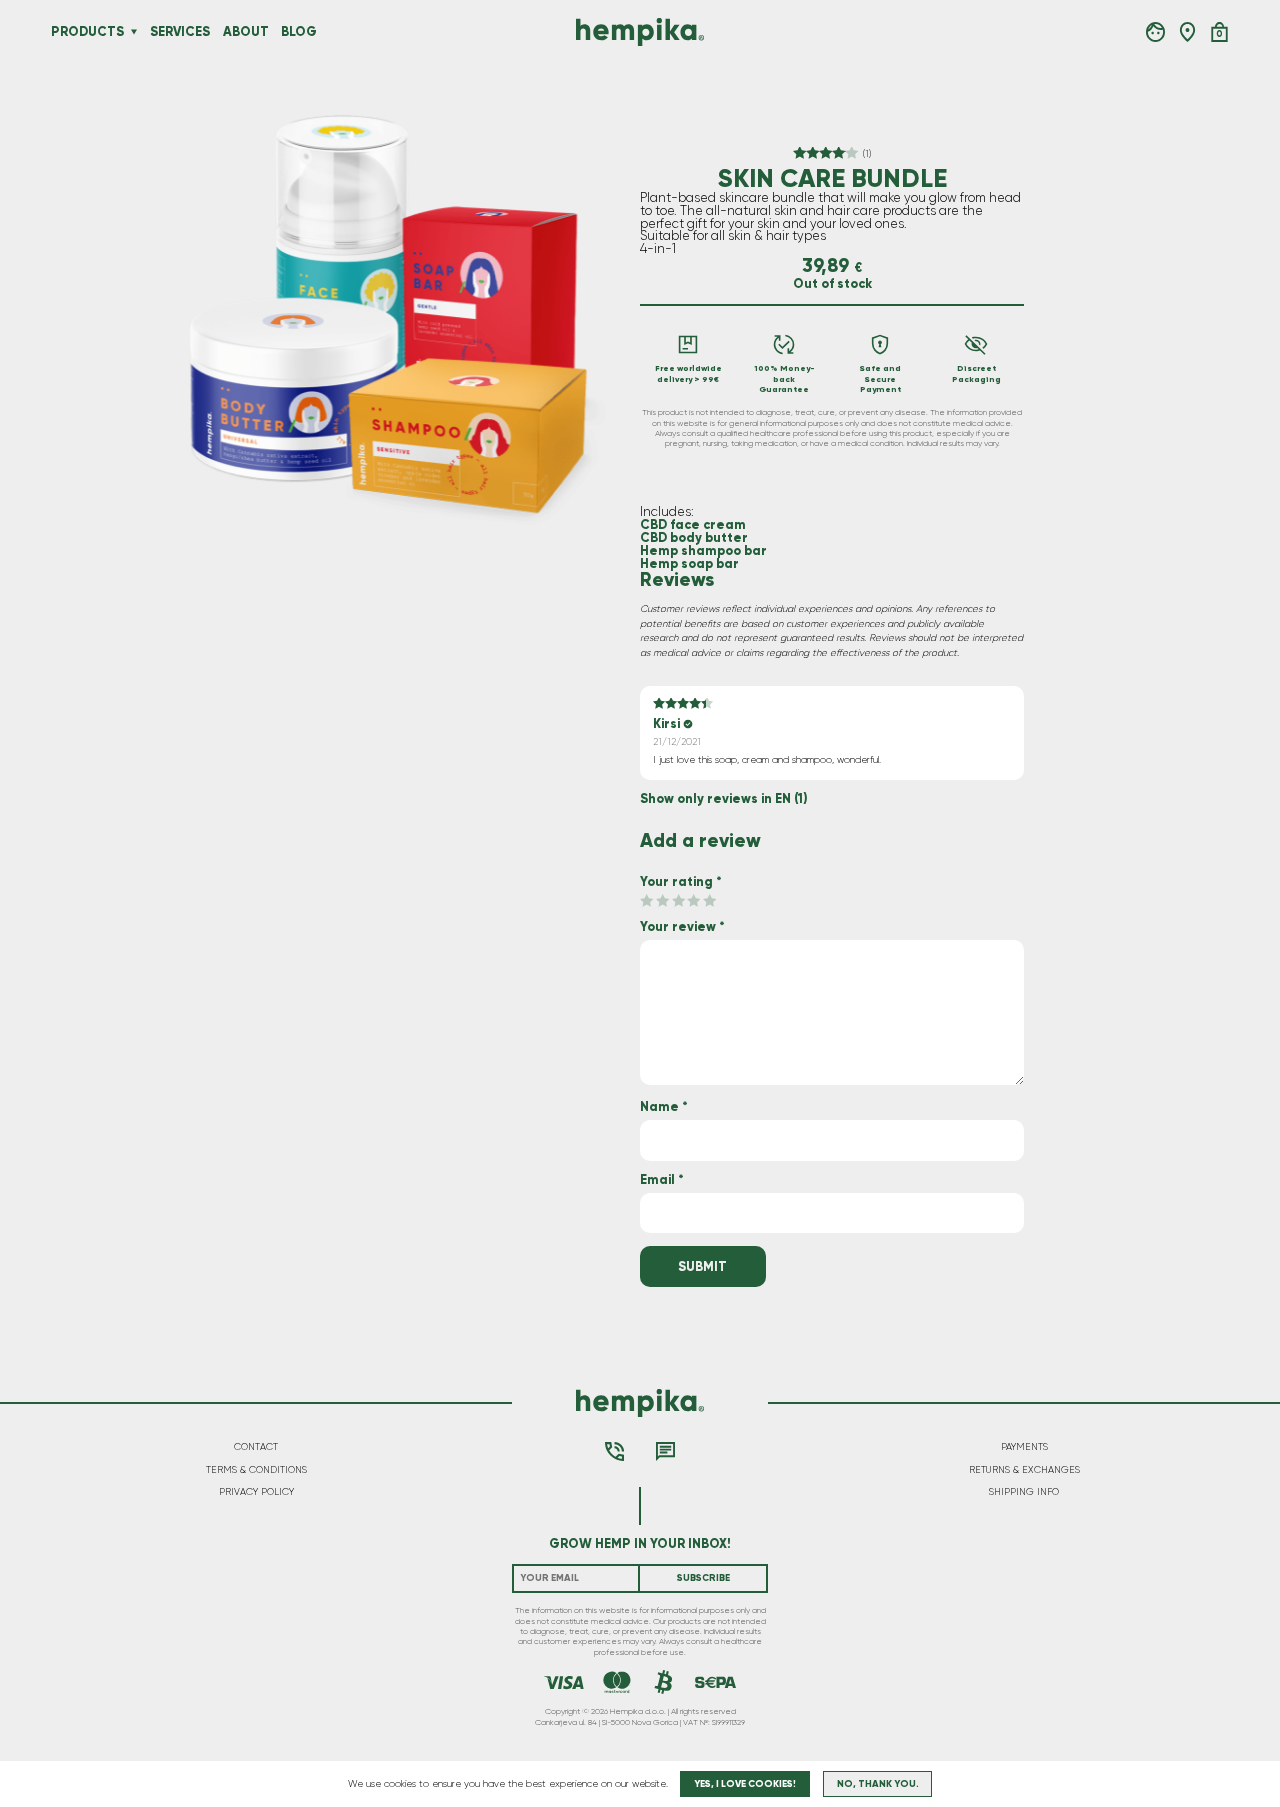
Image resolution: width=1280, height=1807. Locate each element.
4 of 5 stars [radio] (693, 901)
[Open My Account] (1155, 31)
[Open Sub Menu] (134, 32)
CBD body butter (694, 537)
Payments (1024, 1447)
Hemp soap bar (689, 563)
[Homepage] (640, 31)
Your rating (681, 881)
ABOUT (246, 31)
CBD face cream (693, 524)
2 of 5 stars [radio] (662, 901)
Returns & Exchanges (1024, 1470)
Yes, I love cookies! (745, 1784)
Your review (682, 926)
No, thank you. (878, 1784)
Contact (256, 1447)
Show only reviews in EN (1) (724, 799)
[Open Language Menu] (1187, 31)
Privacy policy (256, 1492)
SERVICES (180, 31)
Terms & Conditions (256, 1470)
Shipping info (1024, 1492)
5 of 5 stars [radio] (709, 901)
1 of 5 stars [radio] (646, 901)
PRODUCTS (87, 32)
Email (662, 1179)
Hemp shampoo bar (703, 550)
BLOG (299, 31)
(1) (867, 154)
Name (664, 1106)
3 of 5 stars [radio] (678, 901)
